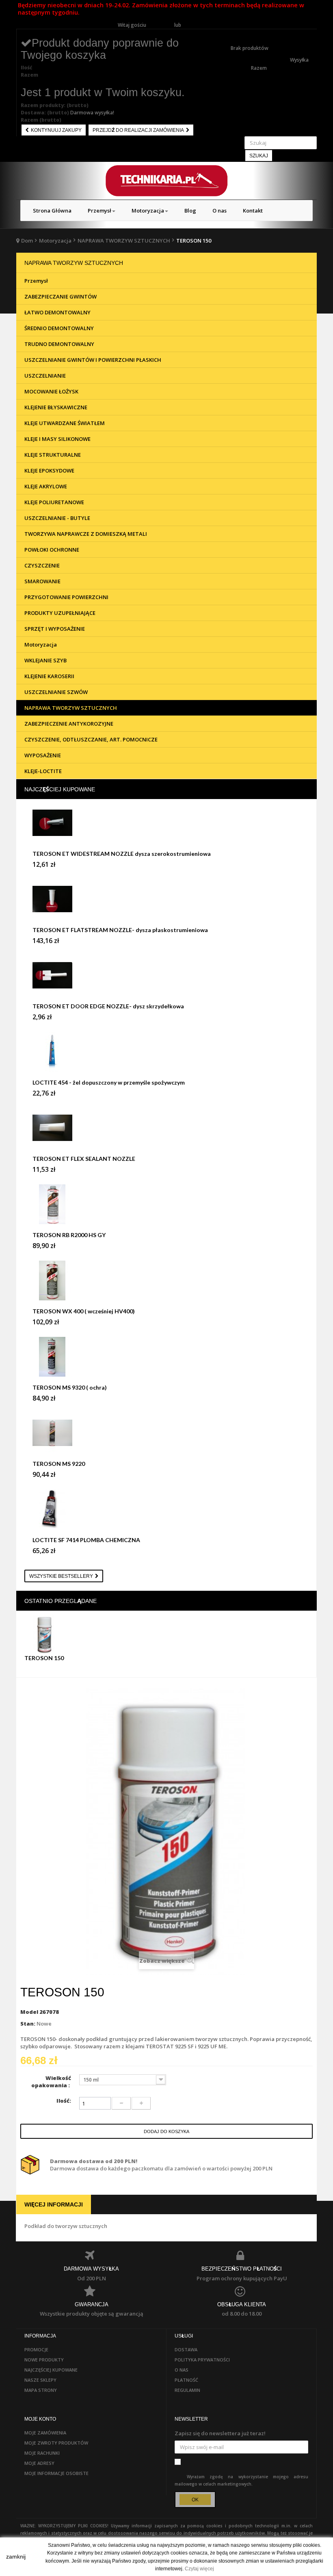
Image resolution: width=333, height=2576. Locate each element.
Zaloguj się (160, 25)
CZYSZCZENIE (42, 565)
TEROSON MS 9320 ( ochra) (70, 1387)
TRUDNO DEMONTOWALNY (59, 344)
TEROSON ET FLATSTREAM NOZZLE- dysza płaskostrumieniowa (120, 930)
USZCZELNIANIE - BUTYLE (57, 518)
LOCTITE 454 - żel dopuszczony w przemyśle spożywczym (109, 1082)
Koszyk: (240, 33)
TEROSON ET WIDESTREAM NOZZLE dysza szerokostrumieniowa (122, 854)
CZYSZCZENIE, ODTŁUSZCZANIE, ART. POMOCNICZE (91, 739)
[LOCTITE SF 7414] (166, 1513)
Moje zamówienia (45, 2433)
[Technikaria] (166, 181)
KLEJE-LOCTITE (43, 771)
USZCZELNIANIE (45, 376)
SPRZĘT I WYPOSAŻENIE (55, 629)
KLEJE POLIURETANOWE (54, 502)
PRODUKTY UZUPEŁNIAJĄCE (60, 613)
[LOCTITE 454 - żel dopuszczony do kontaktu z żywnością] (166, 1055)
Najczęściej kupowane (60, 789)
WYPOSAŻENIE (43, 755)
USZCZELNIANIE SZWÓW (56, 692)
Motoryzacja (55, 241)
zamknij (16, 2557)
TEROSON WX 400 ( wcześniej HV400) (84, 1311)
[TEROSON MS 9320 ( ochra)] (166, 1360)
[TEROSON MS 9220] (166, 1437)
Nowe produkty (44, 2360)
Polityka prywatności (202, 2360)
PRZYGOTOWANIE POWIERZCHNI (66, 597)
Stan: (28, 2024)
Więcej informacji (54, 2204)
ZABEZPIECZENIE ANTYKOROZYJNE (69, 724)
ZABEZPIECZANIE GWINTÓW (61, 296)
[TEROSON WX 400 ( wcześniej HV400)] (166, 1284)
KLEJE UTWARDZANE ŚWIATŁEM (65, 423)
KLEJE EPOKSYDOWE (49, 471)
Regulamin (187, 2390)
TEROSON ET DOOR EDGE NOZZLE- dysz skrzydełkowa (108, 1006)
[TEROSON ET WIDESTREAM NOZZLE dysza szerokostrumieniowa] (166, 827)
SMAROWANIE (42, 581)
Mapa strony (41, 2390)
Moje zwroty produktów (56, 2443)
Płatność (186, 2380)
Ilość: (64, 2101)
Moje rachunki (42, 2453)
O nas (182, 2370)
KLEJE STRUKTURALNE (53, 455)
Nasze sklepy (40, 2380)
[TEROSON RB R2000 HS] (166, 1208)
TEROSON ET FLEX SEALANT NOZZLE (84, 1159)
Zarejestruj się (199, 25)
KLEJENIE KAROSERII (49, 676)
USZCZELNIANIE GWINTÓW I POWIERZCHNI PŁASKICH (93, 360)
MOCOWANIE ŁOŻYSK (51, 391)
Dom (27, 241)
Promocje (36, 2349)
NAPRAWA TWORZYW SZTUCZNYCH (124, 241)
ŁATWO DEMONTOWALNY (57, 312)
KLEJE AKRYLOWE (46, 486)
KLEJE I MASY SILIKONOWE (57, 439)
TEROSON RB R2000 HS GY (69, 1235)
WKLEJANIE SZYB (45, 660)
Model (29, 2012)
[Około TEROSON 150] (46, 1634)
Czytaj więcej (199, 2569)
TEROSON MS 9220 (59, 1464)
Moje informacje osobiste (56, 2473)
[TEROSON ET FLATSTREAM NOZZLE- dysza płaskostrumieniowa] (166, 903)
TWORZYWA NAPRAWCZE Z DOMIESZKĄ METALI (86, 534)
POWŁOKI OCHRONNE (52, 550)
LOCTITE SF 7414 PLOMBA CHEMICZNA (86, 1540)
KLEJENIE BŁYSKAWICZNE (56, 407)
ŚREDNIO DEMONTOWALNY (59, 328)
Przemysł (36, 281)
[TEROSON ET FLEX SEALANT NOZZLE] (166, 1132)
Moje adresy (39, 2463)
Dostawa (186, 2349)
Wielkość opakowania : (51, 2082)
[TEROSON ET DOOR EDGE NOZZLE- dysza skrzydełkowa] (166, 979)
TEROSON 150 (44, 1658)
